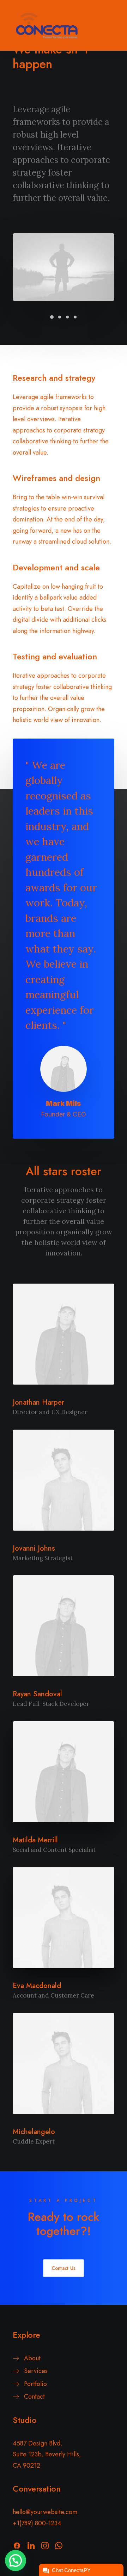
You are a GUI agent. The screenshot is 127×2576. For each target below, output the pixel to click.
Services (36, 2371)
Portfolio (35, 2384)
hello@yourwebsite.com (45, 2512)
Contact (34, 2397)
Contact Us (63, 2268)
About (32, 2358)
